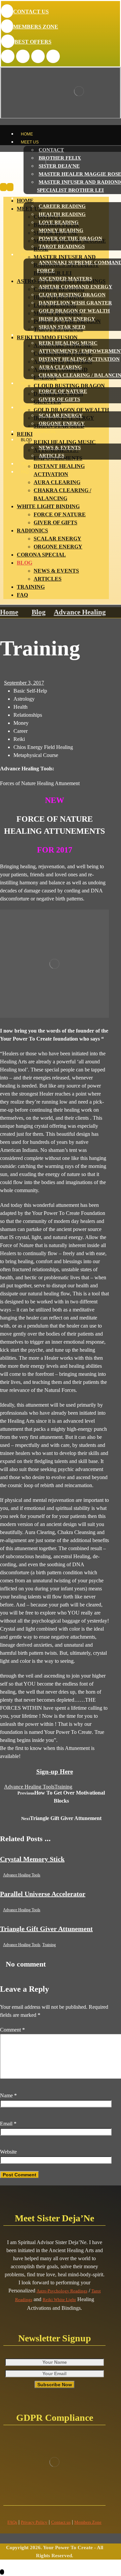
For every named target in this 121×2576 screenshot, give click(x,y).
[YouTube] (53, 56)
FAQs (12, 2522)
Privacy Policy (34, 2522)
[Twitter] (23, 56)
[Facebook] (8, 56)
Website (8, 2152)
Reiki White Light (59, 2300)
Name (8, 2095)
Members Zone (88, 2522)
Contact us (61, 2522)
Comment (12, 2030)
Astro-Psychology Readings (62, 2291)
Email (8, 2124)
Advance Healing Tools (29, 1787)
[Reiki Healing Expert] (50, 169)
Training (63, 1787)
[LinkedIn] (38, 56)
